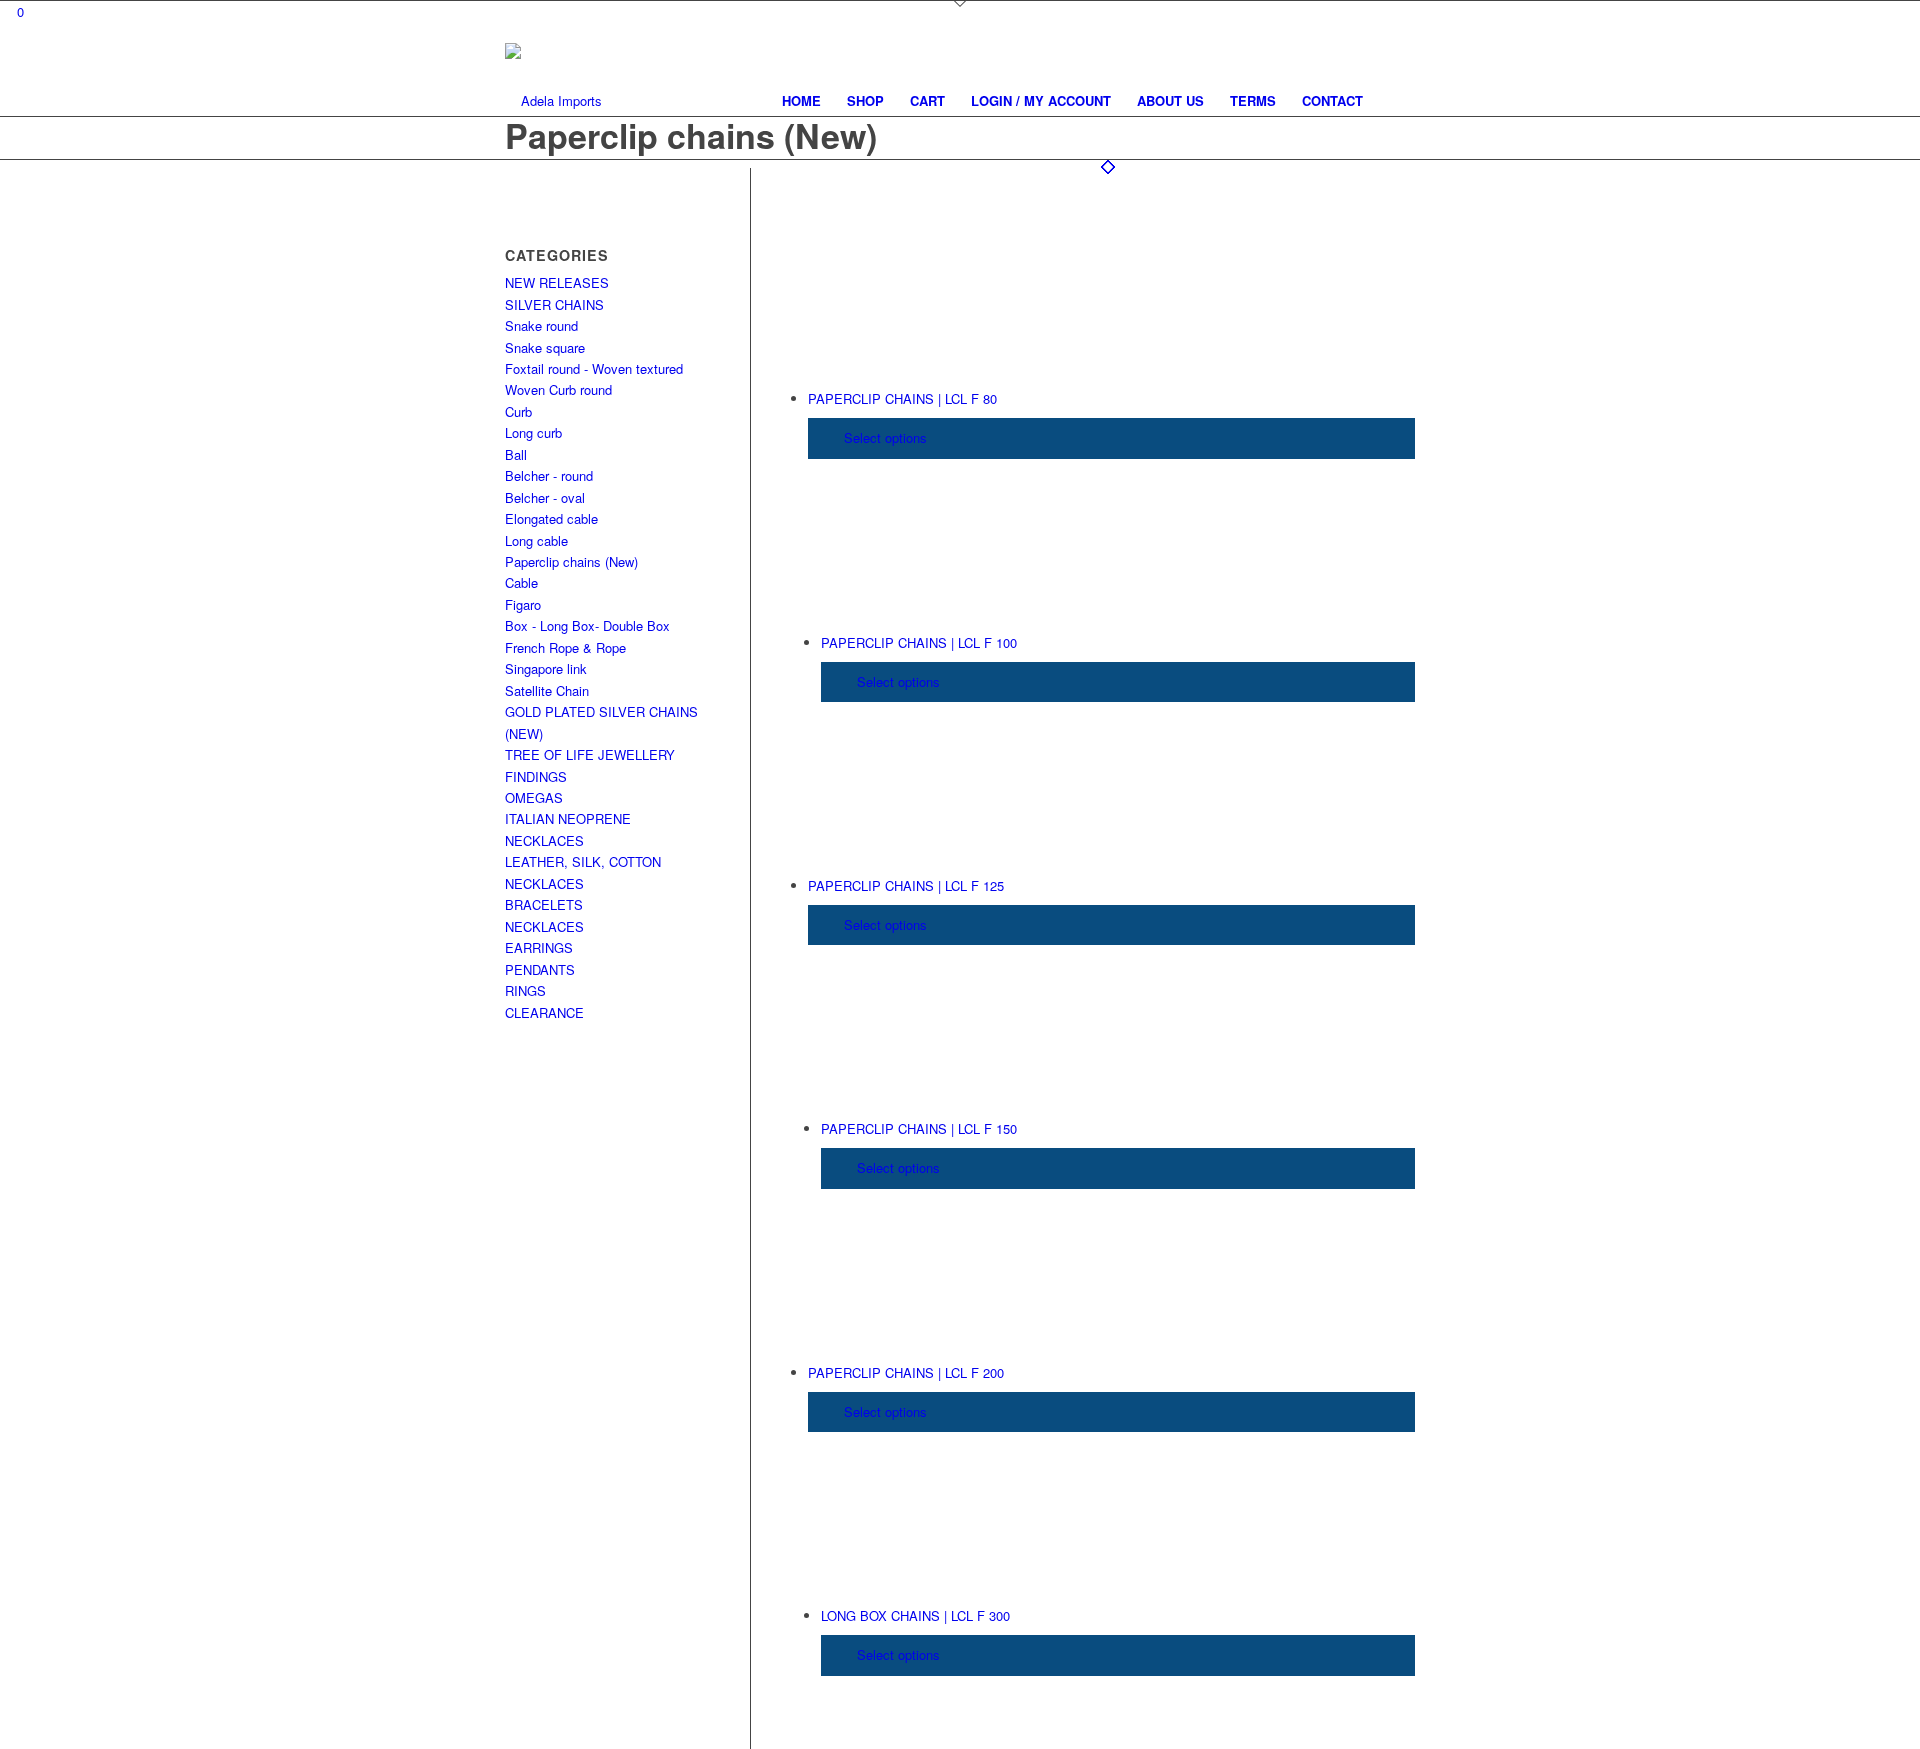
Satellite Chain (547, 690)
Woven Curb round (558, 389)
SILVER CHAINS (554, 304)
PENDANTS (540, 969)
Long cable (536, 540)
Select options (883, 437)
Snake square (545, 347)
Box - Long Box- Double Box (587, 625)
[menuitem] (801, 101)
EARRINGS (539, 947)
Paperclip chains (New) (571, 561)
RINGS (525, 990)
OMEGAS (534, 797)
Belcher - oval (545, 497)
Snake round (541, 325)
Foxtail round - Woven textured (594, 368)
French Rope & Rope (565, 647)
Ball (516, 454)
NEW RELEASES (557, 282)
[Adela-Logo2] (553, 101)
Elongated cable (551, 518)
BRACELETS (544, 904)
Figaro (523, 604)
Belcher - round (549, 475)
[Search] (1395, 101)
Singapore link (546, 668)
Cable (521, 582)
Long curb (533, 432)
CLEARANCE (544, 1012)
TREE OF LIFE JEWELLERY (590, 754)
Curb (518, 411)
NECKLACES (544, 926)
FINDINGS (536, 776)
